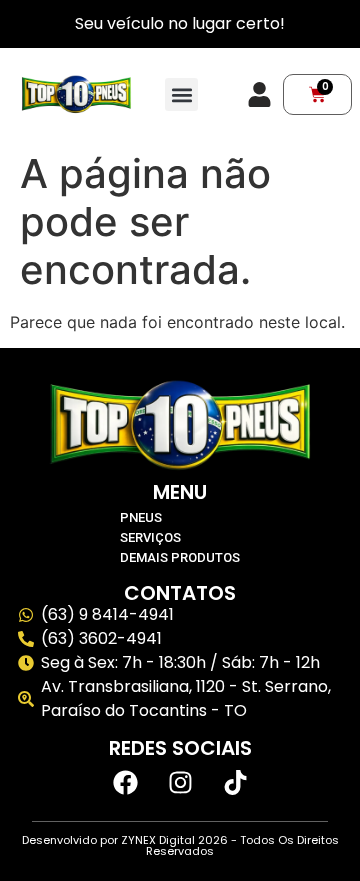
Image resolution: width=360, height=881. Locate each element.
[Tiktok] (235, 783)
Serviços (150, 537)
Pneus (141, 517)
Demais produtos (180, 557)
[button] (181, 94)
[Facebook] (125, 783)
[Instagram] (180, 783)
